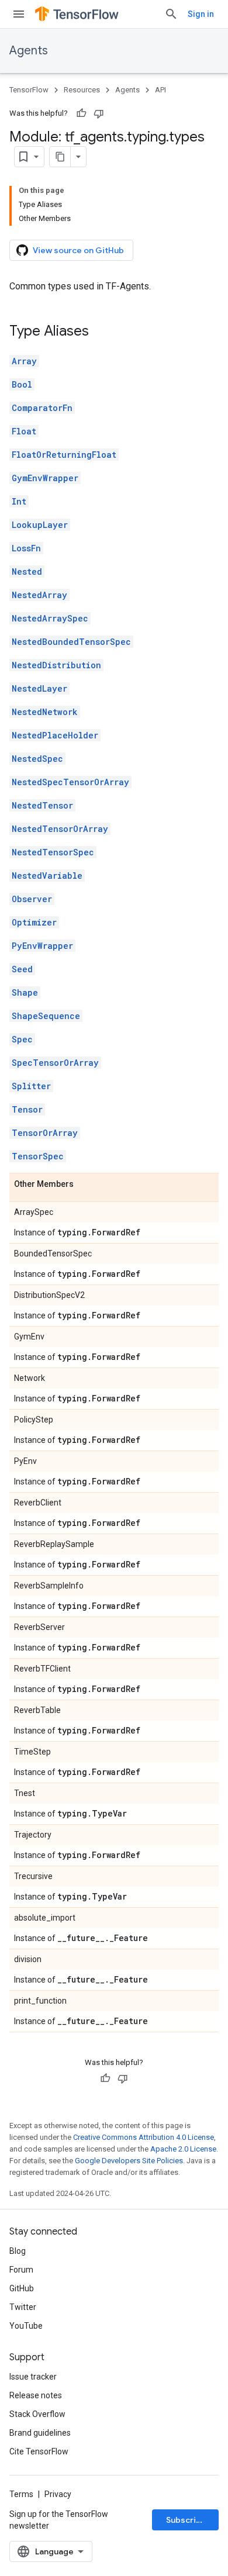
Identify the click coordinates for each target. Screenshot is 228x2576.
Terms (21, 2494)
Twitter (23, 2307)
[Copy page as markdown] (60, 157)
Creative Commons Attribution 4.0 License (144, 2137)
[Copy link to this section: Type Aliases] (101, 332)
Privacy (58, 2494)
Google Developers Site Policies (129, 2161)
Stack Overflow (37, 2414)
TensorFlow (29, 90)
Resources (82, 90)
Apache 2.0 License (183, 2149)
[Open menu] (19, 14)
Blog (18, 2251)
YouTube (26, 2326)
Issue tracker (33, 2377)
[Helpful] (81, 113)
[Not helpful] (99, 113)
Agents (29, 51)
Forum (21, 2270)
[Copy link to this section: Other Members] (85, 1185)
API (160, 90)
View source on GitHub (78, 250)
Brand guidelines (40, 2433)
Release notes (36, 2395)
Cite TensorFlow (39, 2451)
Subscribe (186, 2520)
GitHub (22, 2288)
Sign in (201, 14)
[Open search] (171, 14)
